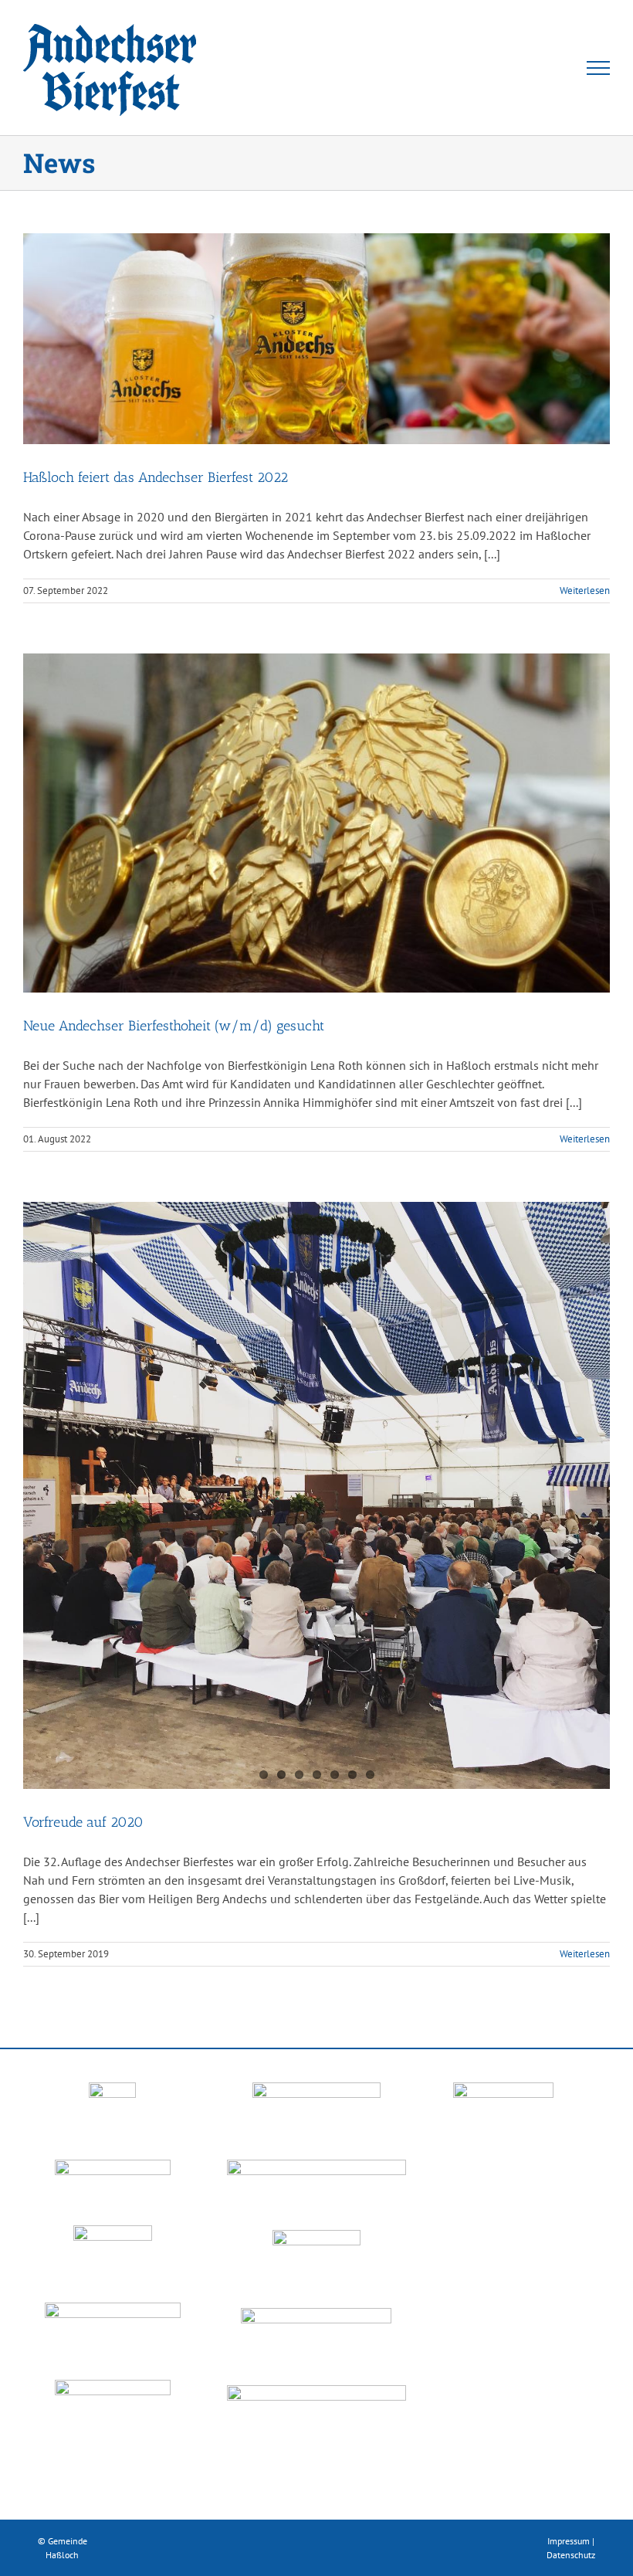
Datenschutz (571, 2555)
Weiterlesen (585, 590)
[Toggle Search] (545, 67)
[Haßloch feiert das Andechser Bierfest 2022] (316, 339)
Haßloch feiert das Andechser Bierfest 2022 (156, 477)
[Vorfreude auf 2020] (316, 1495)
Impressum (569, 2541)
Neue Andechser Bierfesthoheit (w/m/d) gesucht (174, 1026)
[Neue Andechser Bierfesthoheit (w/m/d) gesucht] (316, 823)
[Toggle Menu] (599, 68)
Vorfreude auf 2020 (83, 1822)
